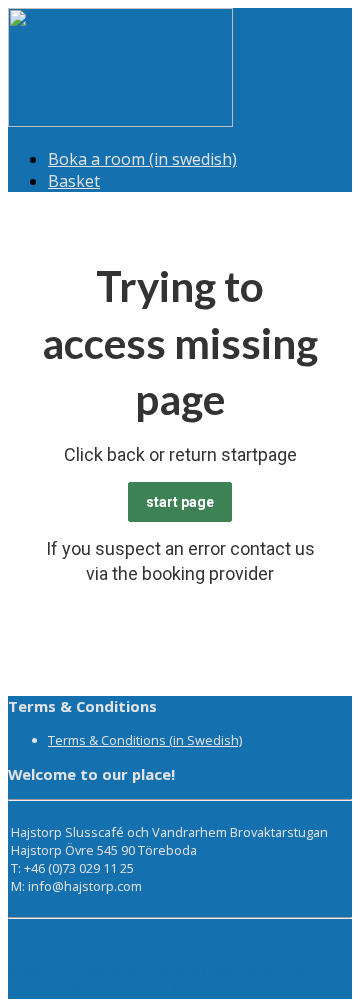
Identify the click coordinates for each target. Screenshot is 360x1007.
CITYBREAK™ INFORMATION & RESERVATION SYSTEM (162, 990)
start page (180, 502)
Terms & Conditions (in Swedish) (145, 740)
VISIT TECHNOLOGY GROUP (104, 972)
